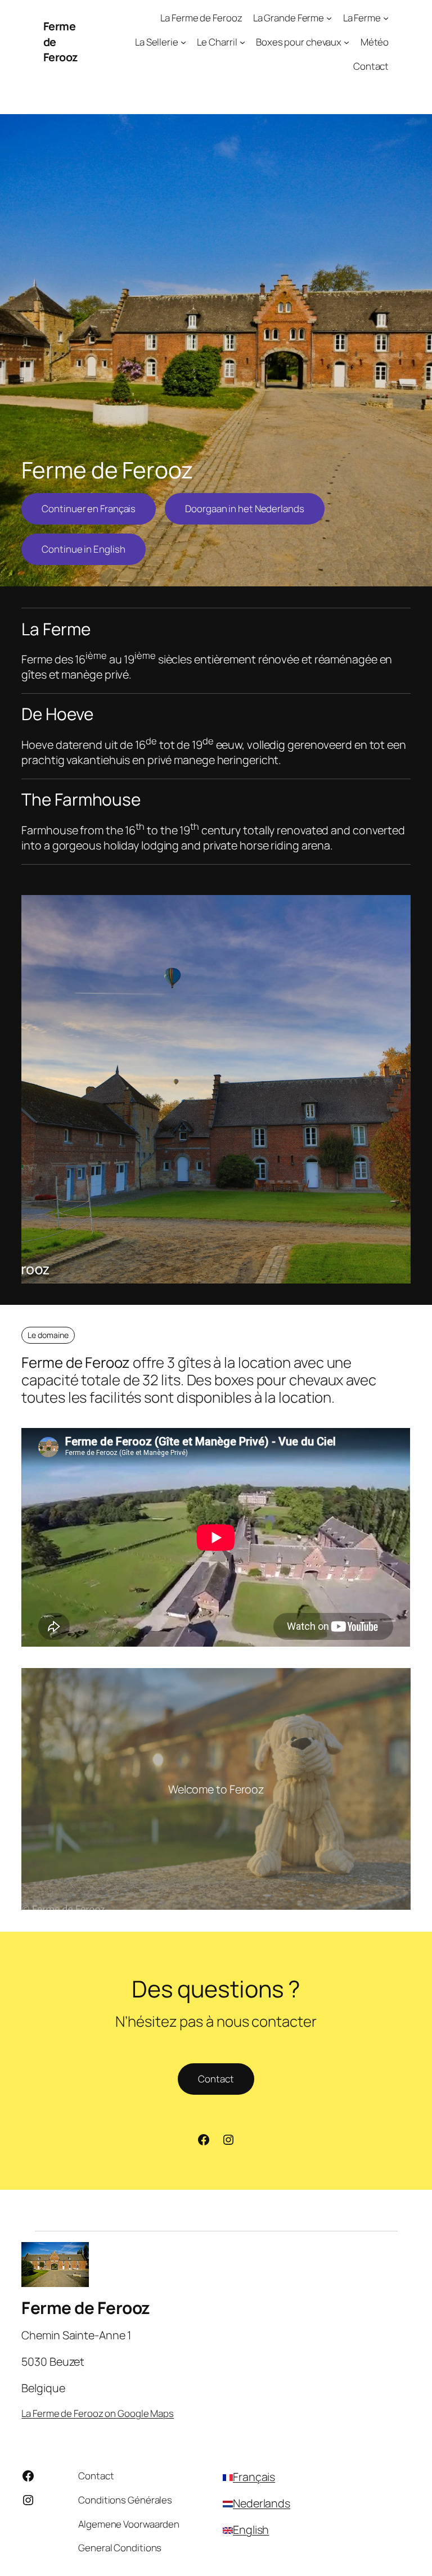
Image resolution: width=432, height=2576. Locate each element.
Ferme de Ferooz (86, 2308)
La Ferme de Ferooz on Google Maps (98, 2413)
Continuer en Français (89, 509)
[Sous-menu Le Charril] (242, 42)
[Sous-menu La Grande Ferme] (329, 18)
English (251, 2530)
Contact (216, 2079)
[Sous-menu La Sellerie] (183, 42)
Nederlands (262, 2503)
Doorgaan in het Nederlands (244, 509)
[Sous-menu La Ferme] (386, 18)
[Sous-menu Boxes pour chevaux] (346, 42)
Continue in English (83, 549)
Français (254, 2477)
